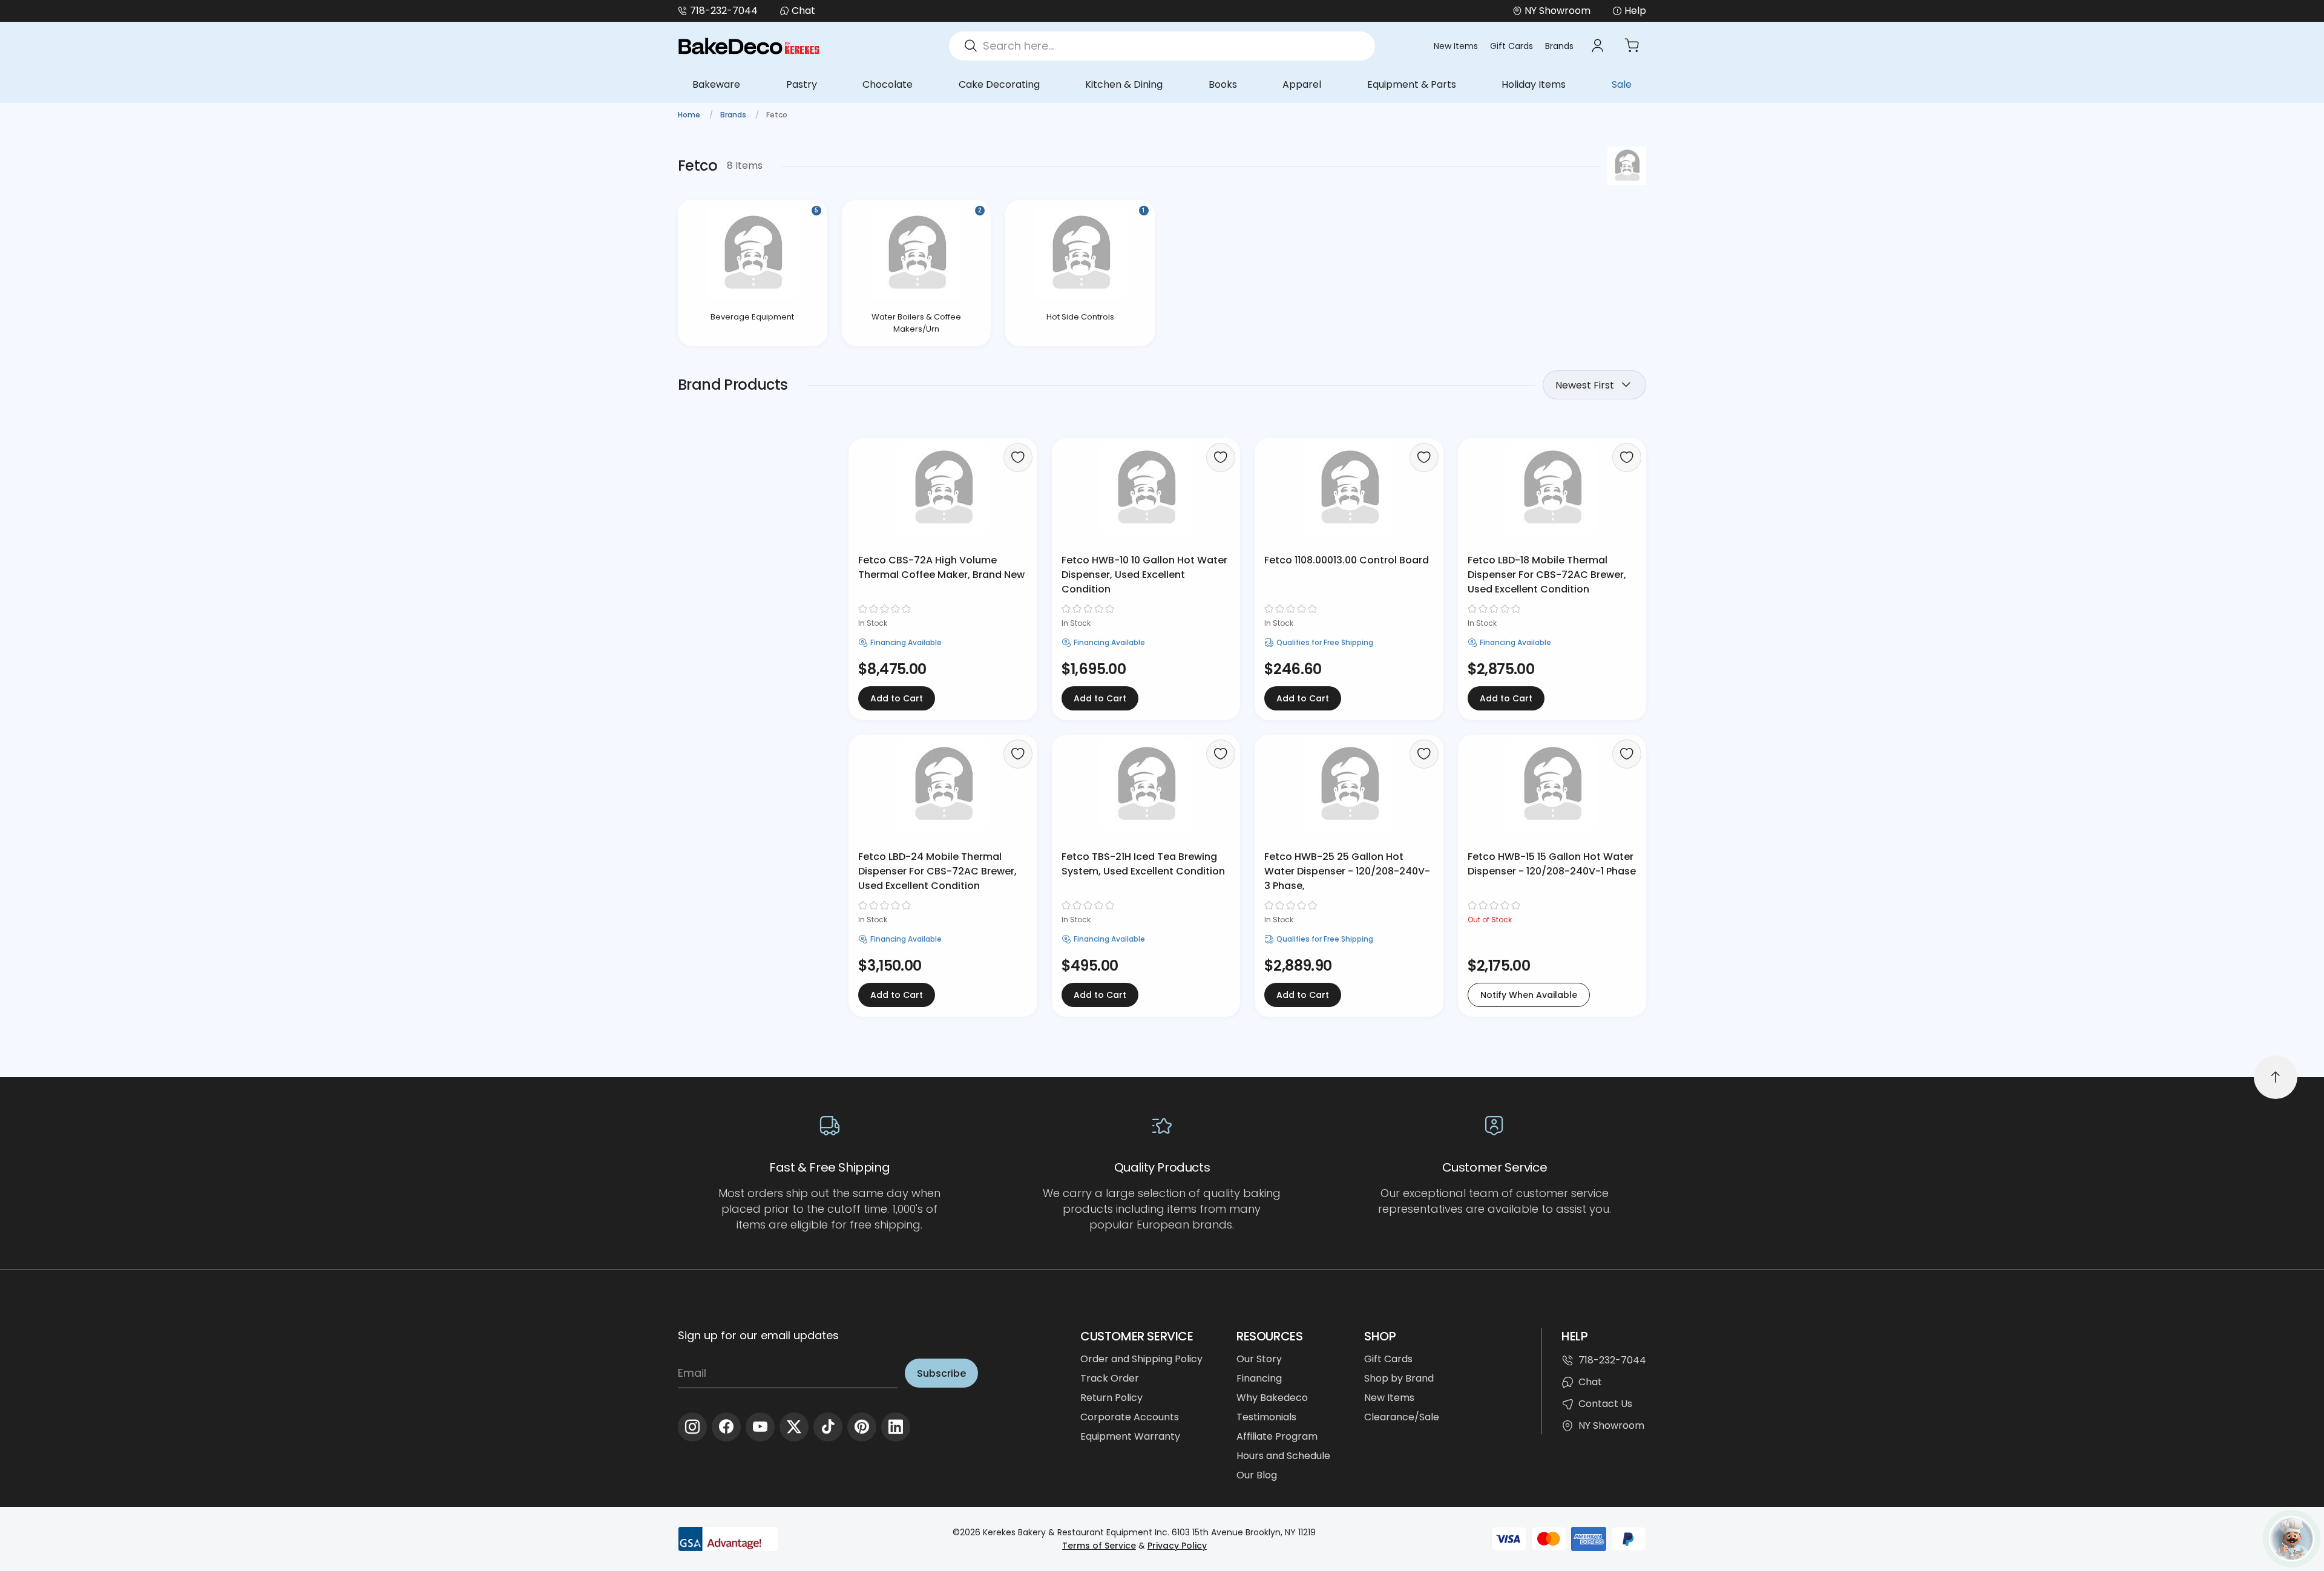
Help (1635, 11)
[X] (794, 1427)
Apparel (1302, 84)
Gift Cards (1512, 46)
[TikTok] (828, 1427)
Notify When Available (1529, 995)
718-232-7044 (724, 11)
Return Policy (1111, 1398)
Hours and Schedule (1283, 1456)
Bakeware (716, 84)
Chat (803, 11)
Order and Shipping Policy (1141, 1359)
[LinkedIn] (896, 1427)
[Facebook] (726, 1427)
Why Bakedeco (1272, 1398)
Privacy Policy (1177, 1546)
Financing (1259, 1378)
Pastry (802, 84)
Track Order (1110, 1378)
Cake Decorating (999, 84)
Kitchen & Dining (1124, 84)
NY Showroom (1611, 1425)
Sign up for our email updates (758, 1335)
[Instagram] (692, 1427)
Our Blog (1257, 1475)
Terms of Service (1099, 1546)
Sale (1622, 84)
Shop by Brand (1399, 1378)
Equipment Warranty (1130, 1436)
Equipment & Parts (1412, 84)
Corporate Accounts (1130, 1417)
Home (690, 115)
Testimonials (1266, 1417)
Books (1223, 84)
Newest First (1585, 385)
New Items (1456, 46)
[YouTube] (760, 1427)
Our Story (1259, 1359)
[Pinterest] (862, 1427)
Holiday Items (1534, 84)
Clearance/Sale (1402, 1417)
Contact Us (1605, 1404)
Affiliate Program (1277, 1436)
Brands (1559, 46)
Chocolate (888, 84)
